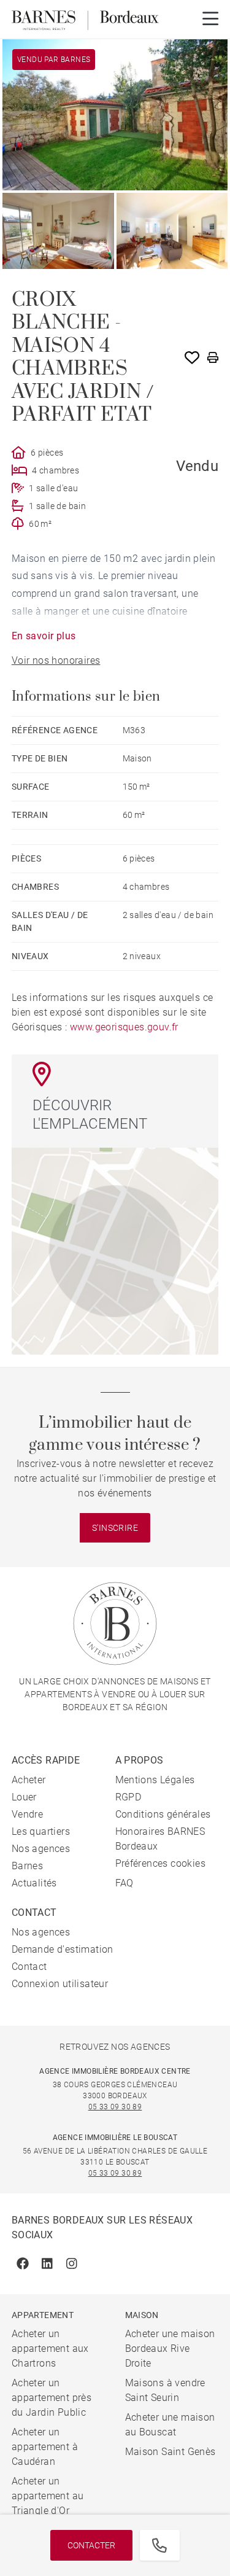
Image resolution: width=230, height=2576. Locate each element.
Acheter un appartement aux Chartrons (50, 2348)
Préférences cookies (161, 1863)
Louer (24, 1797)
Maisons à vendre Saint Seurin (165, 2390)
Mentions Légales (155, 1780)
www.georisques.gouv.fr (124, 1027)
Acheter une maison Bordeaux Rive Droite (170, 2348)
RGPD (128, 1797)
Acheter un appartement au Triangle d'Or (48, 2496)
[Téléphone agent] (159, 2545)
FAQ (125, 1883)
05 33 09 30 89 (115, 2107)
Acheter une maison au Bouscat (170, 2425)
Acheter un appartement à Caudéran (45, 2447)
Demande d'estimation (63, 1949)
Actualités (34, 1883)
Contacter (91, 2545)
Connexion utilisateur (60, 1984)
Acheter (29, 1780)
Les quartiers (41, 1831)
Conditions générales (163, 1814)
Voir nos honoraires (56, 660)
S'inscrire (115, 1528)
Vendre (27, 1814)
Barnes (27, 1866)
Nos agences (41, 1849)
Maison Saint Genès (171, 2452)
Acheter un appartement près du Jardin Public (52, 2398)
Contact (29, 1967)
